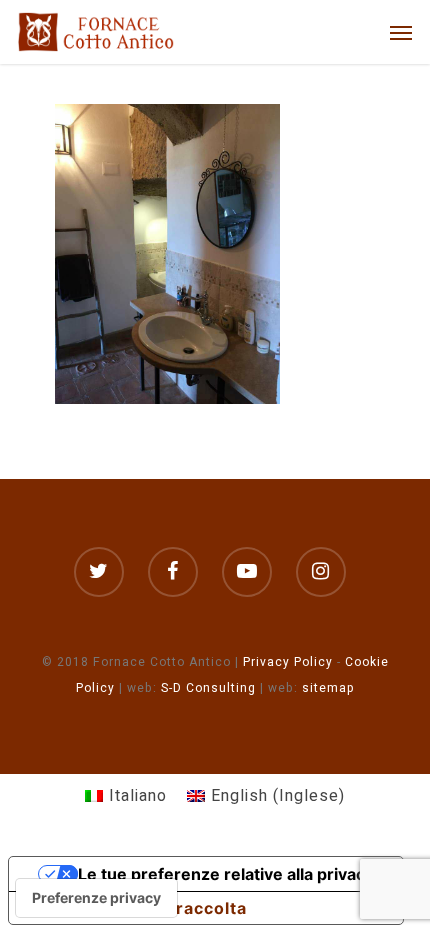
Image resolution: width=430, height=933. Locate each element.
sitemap (328, 688)
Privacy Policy (288, 662)
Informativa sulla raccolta (136, 908)
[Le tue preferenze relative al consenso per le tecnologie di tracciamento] (96, 898)
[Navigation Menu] (401, 32)
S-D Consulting (208, 688)
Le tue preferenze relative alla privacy (226, 874)
